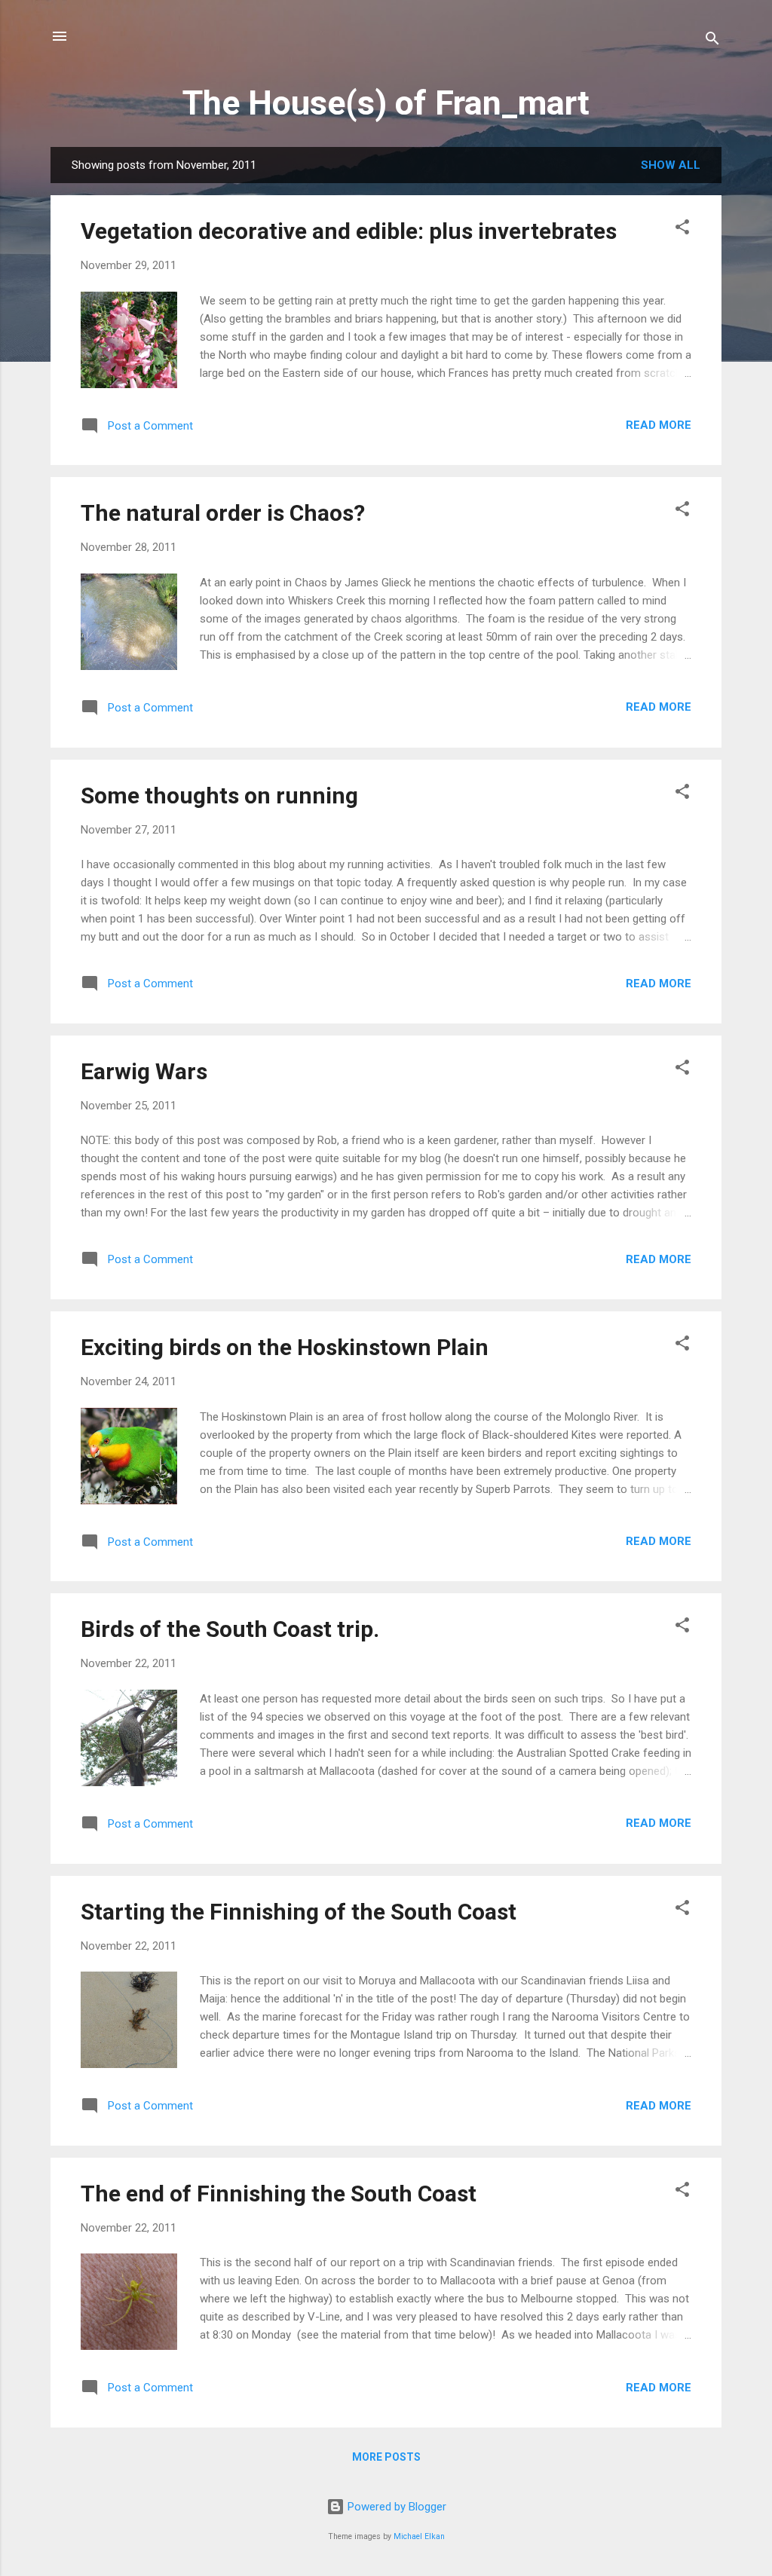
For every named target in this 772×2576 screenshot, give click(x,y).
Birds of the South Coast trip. (230, 1629)
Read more (659, 425)
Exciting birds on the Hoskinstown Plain (285, 1347)
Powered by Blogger (395, 2507)
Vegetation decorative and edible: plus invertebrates (349, 231)
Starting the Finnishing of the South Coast (299, 1912)
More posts (386, 2457)
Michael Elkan (419, 2536)
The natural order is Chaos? (223, 513)
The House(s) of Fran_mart (386, 103)
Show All (671, 165)
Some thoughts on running (219, 795)
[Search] (712, 41)
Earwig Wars (144, 1071)
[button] (682, 229)
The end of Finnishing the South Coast (279, 2194)
